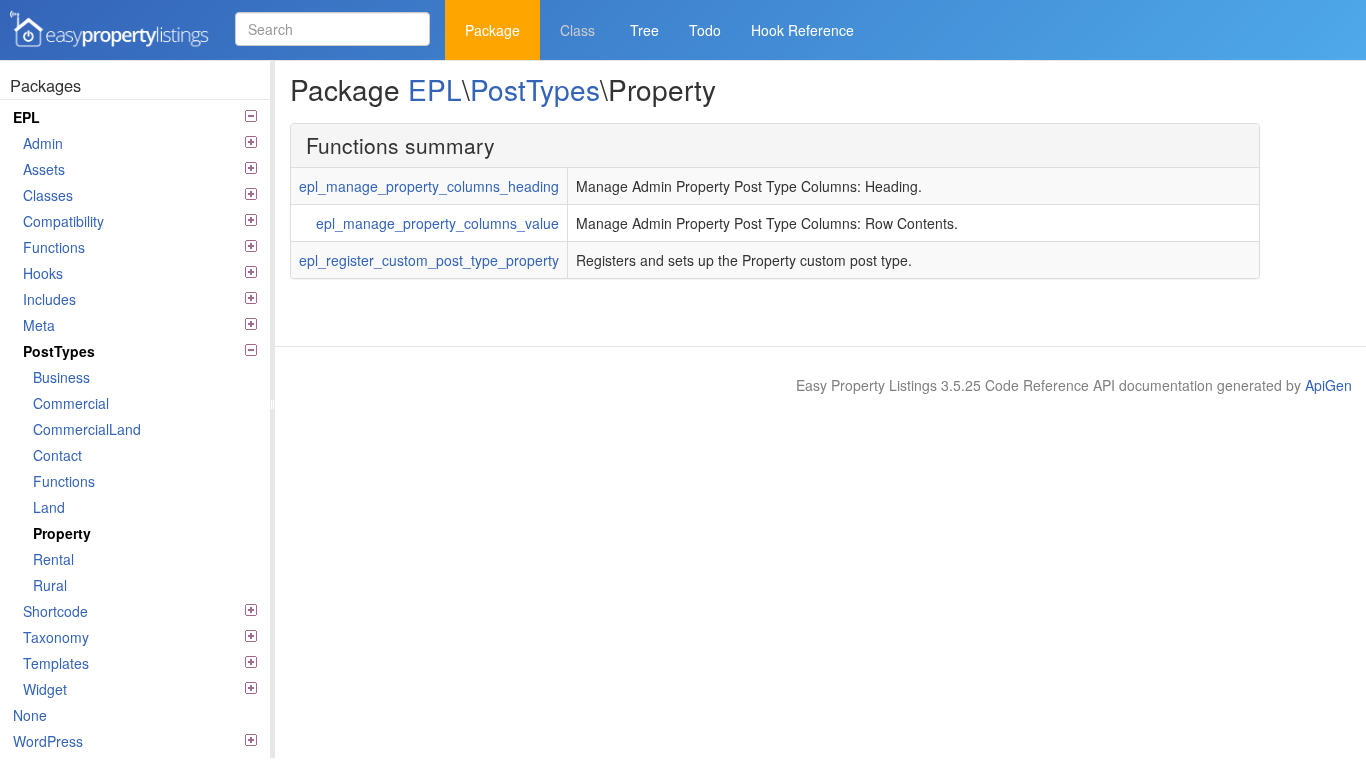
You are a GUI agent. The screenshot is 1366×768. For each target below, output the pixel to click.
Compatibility (63, 221)
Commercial (71, 403)
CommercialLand (87, 429)
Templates (56, 663)
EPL (26, 117)
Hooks (43, 273)
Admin (43, 143)
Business (61, 377)
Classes (48, 195)
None (30, 715)
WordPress (48, 741)
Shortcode (55, 611)
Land (49, 507)
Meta (39, 325)
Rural (50, 585)
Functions (54, 247)
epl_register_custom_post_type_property (429, 260)
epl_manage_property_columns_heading (429, 186)
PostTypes (59, 351)
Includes (49, 299)
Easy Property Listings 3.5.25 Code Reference (103, 48)
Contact (57, 455)
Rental (53, 559)
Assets (44, 169)
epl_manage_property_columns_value (437, 223)
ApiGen (1328, 385)
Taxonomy (56, 637)
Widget (45, 689)
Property (62, 533)
